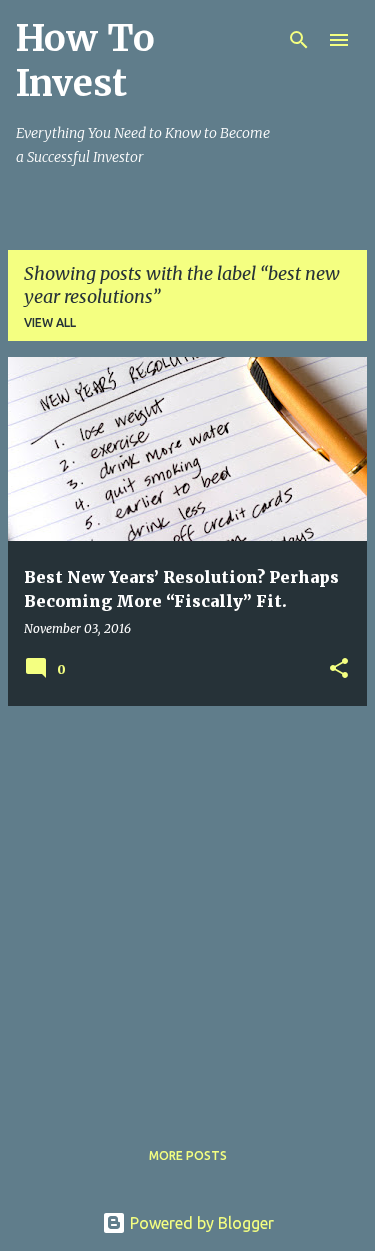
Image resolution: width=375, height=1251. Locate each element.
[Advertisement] (187, 909)
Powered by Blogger (200, 1223)
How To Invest (85, 61)
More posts (188, 1155)
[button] (339, 669)
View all (50, 322)
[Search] (299, 40)
